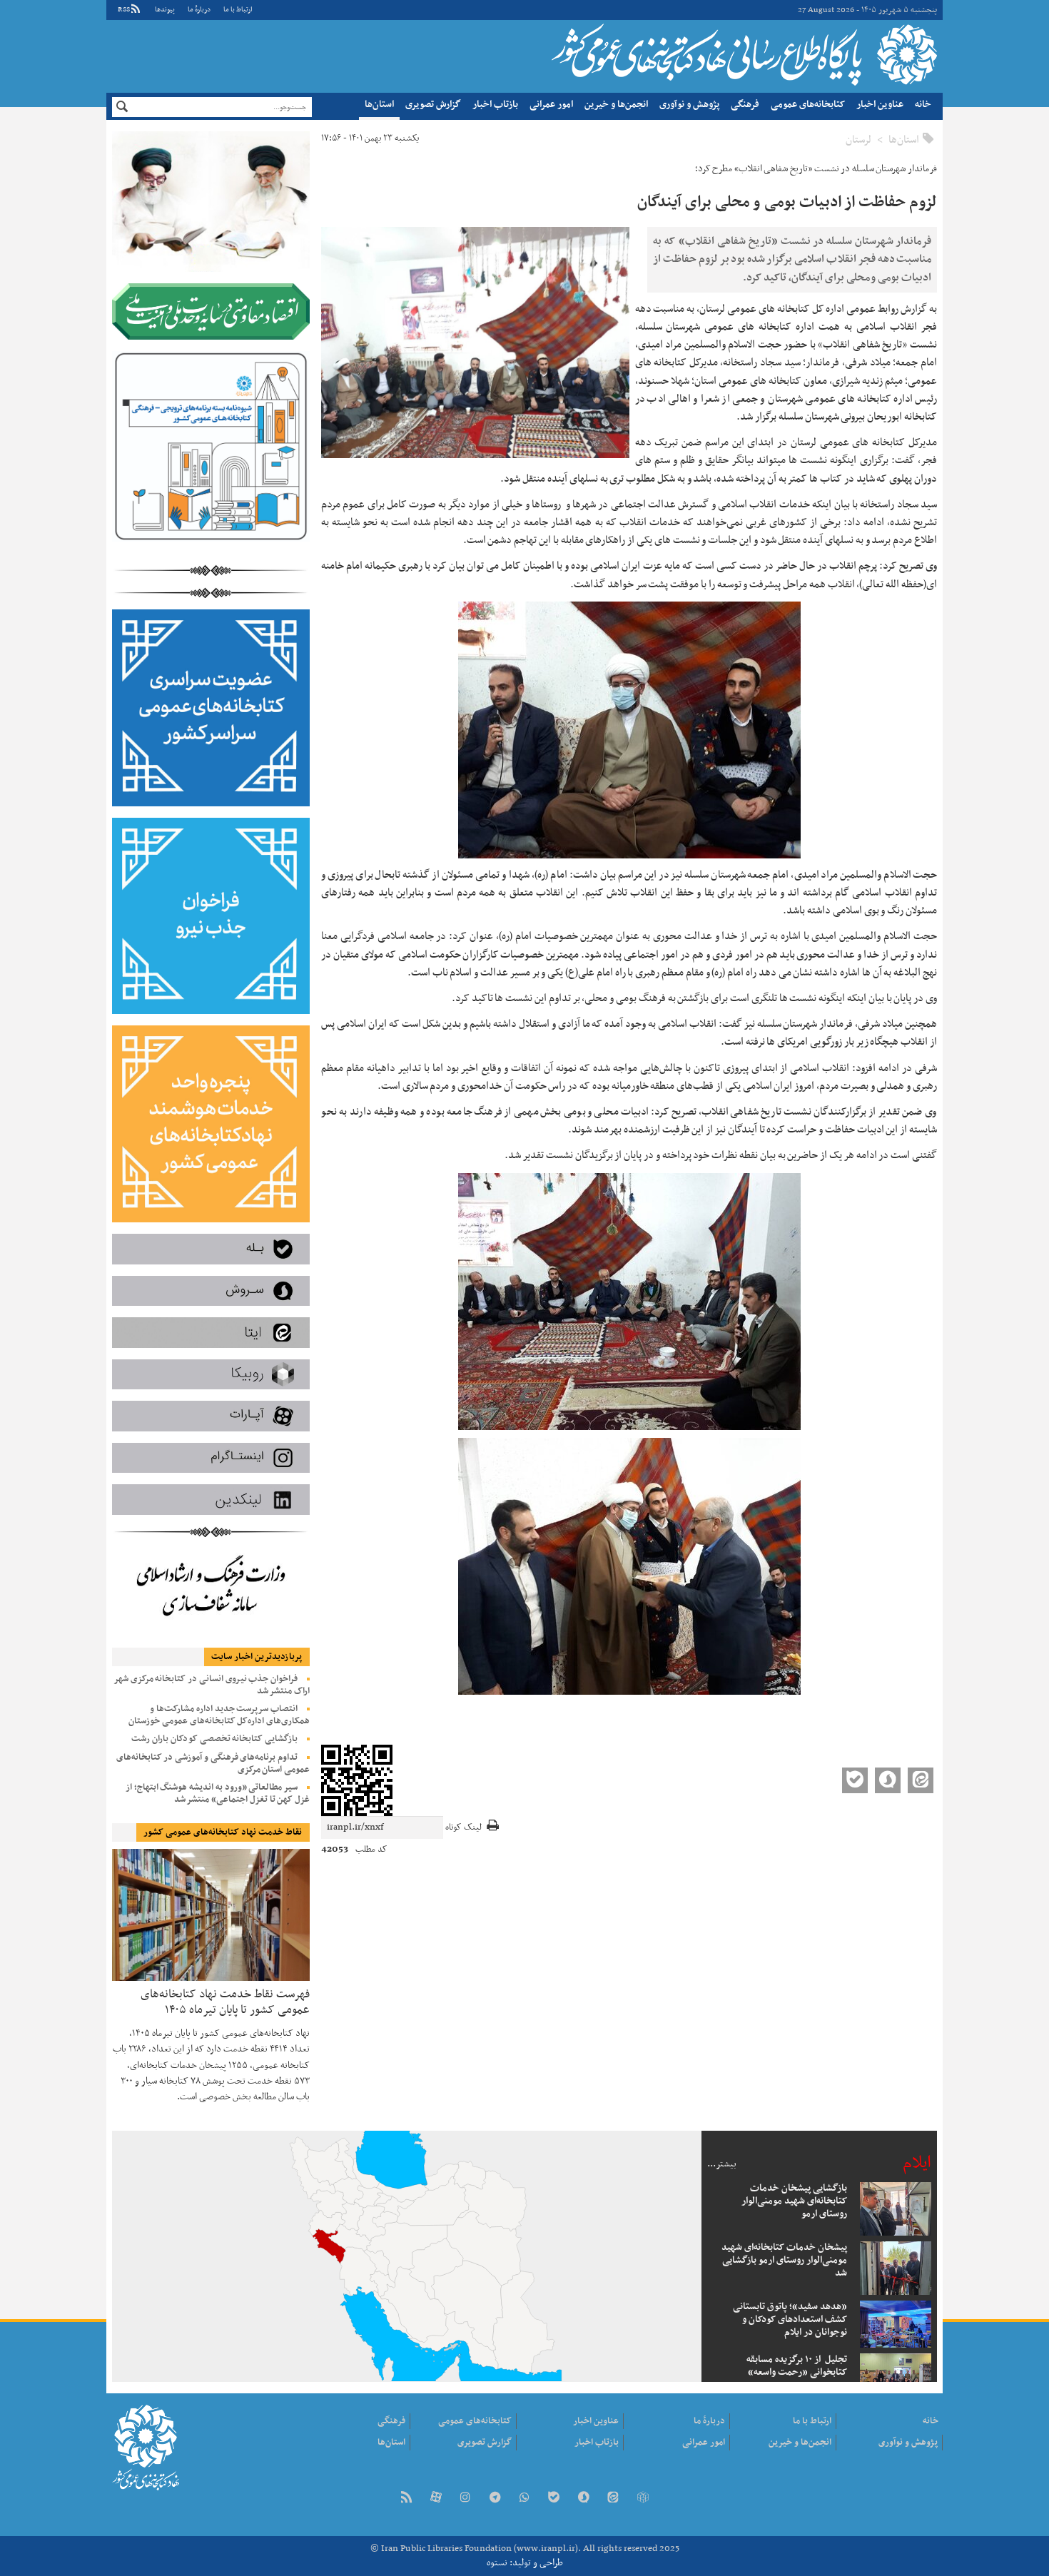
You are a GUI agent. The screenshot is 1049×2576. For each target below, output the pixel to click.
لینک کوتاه (463, 1828)
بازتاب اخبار (495, 105)
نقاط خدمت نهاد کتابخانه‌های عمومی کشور (223, 1832)
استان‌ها (379, 105)
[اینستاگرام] (465, 2499)
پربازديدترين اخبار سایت (257, 1657)
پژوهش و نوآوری (689, 105)
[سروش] (584, 2499)
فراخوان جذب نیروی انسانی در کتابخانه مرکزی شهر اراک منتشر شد (212, 1685)
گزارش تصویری (433, 105)
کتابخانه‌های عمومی (808, 105)
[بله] (554, 2499)
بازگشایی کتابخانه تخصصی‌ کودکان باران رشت (214, 1739)
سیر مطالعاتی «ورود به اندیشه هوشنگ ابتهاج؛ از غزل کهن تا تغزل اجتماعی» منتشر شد (218, 1794)
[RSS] (406, 2499)
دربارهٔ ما (199, 10)
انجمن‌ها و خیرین (616, 105)
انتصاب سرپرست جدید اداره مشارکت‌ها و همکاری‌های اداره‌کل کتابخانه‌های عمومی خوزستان (219, 1715)
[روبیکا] (642, 2499)
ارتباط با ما (238, 10)
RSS (124, 10)
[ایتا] (613, 2499)
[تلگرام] (495, 2499)
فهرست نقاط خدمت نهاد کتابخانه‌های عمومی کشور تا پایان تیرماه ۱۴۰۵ (225, 2001)
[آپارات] (436, 2499)
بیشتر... (722, 2164)
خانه (923, 105)
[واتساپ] (524, 2499)
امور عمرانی (551, 105)
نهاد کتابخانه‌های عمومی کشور (743, 54)
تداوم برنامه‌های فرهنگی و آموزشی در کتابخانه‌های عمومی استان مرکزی (213, 1764)
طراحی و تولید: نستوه (525, 2563)
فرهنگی (745, 105)
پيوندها (165, 10)
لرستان (858, 140)
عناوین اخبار (880, 105)
